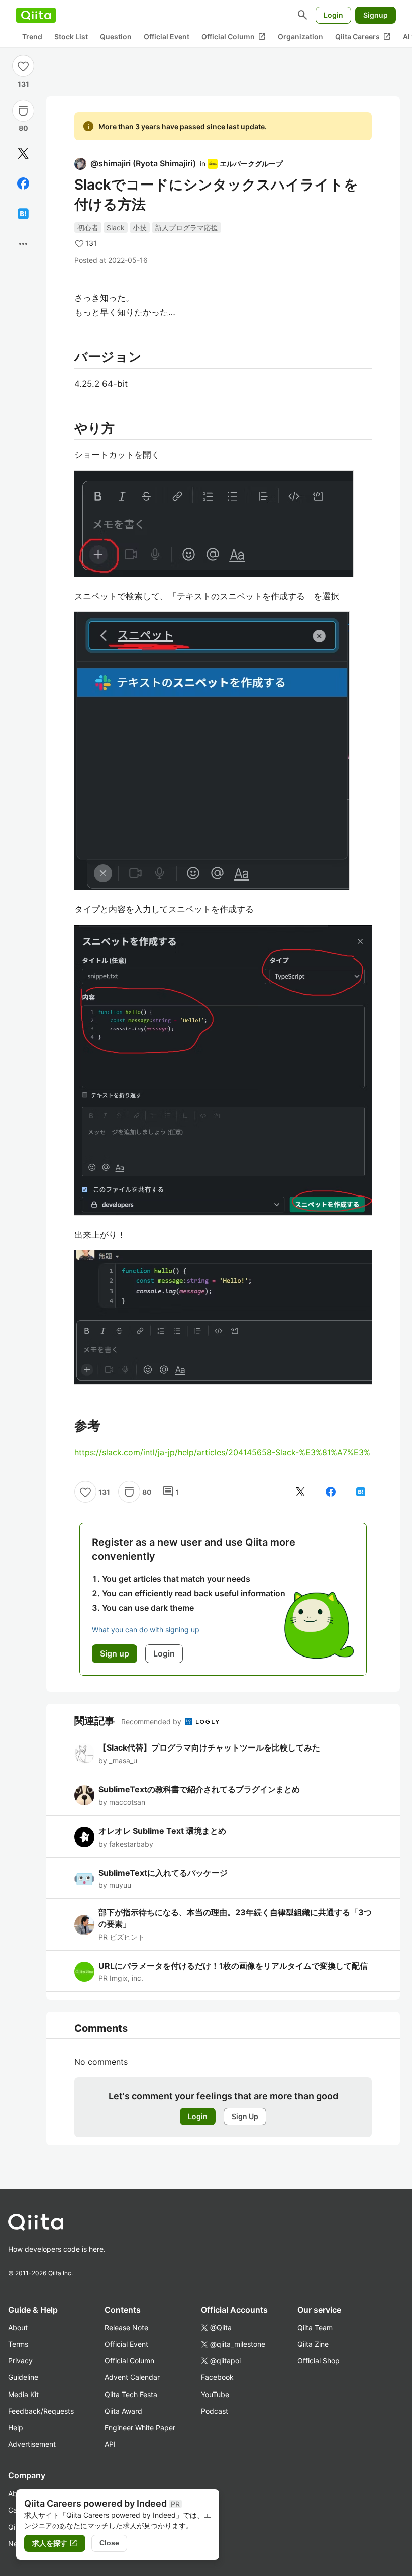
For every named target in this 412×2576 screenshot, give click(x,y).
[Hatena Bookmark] (23, 214)
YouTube (215, 2394)
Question (116, 36)
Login (333, 15)
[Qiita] (36, 15)
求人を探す (55, 2543)
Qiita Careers (363, 37)
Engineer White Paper (140, 2427)
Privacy (20, 2361)
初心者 (88, 227)
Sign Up (245, 2116)
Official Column (234, 37)
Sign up (115, 1653)
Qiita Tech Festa (131, 2394)
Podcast (215, 2411)
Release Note (126, 2327)
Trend (32, 36)
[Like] (23, 66)
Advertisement (32, 2444)
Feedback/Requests (41, 2411)
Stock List (71, 36)
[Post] (23, 153)
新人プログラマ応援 (186, 227)
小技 (140, 227)
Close (109, 2543)
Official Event (167, 36)
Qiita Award (123, 2411)
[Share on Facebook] (23, 183)
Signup (376, 15)
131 (23, 84)
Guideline (23, 2377)
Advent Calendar (132, 2377)
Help (16, 2427)
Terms (18, 2344)
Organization (300, 36)
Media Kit (23, 2394)
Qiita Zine (313, 2344)
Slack (116, 227)
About (18, 2327)
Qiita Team (315, 2327)
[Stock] (23, 111)
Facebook (217, 2377)
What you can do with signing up (146, 1630)
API (110, 2444)
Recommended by (152, 1722)
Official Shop (319, 2361)
